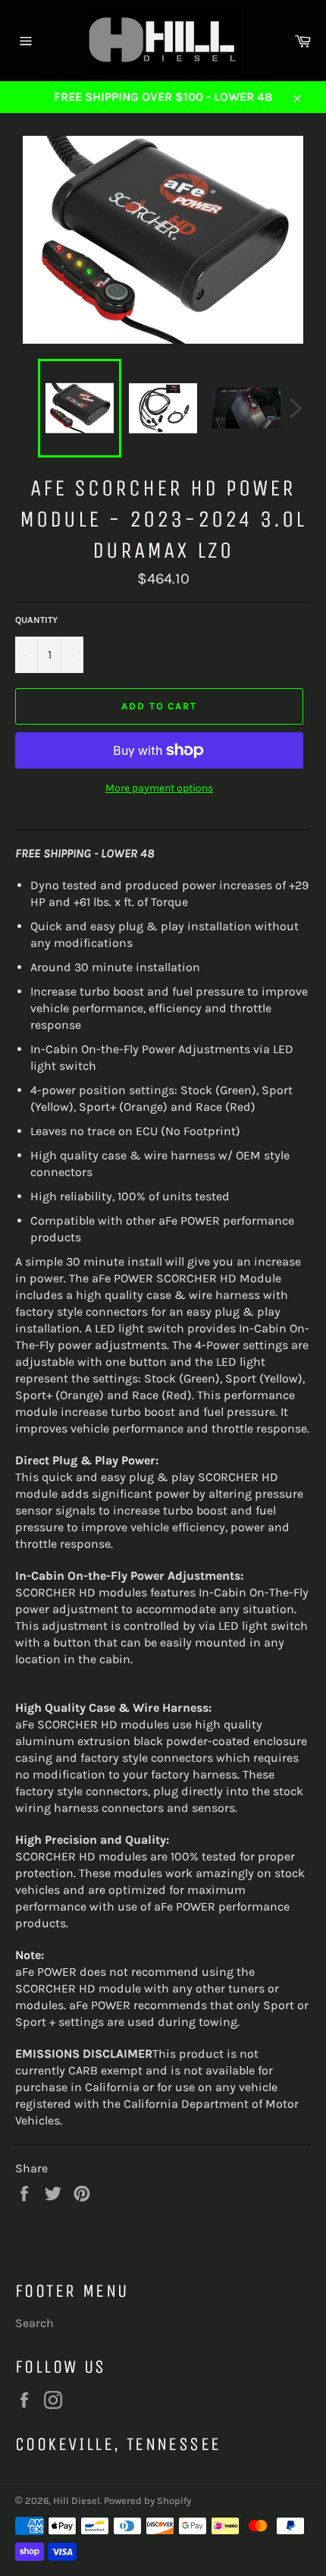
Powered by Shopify (147, 2501)
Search (34, 2323)
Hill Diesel (77, 2501)
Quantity (36, 620)
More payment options (159, 788)
